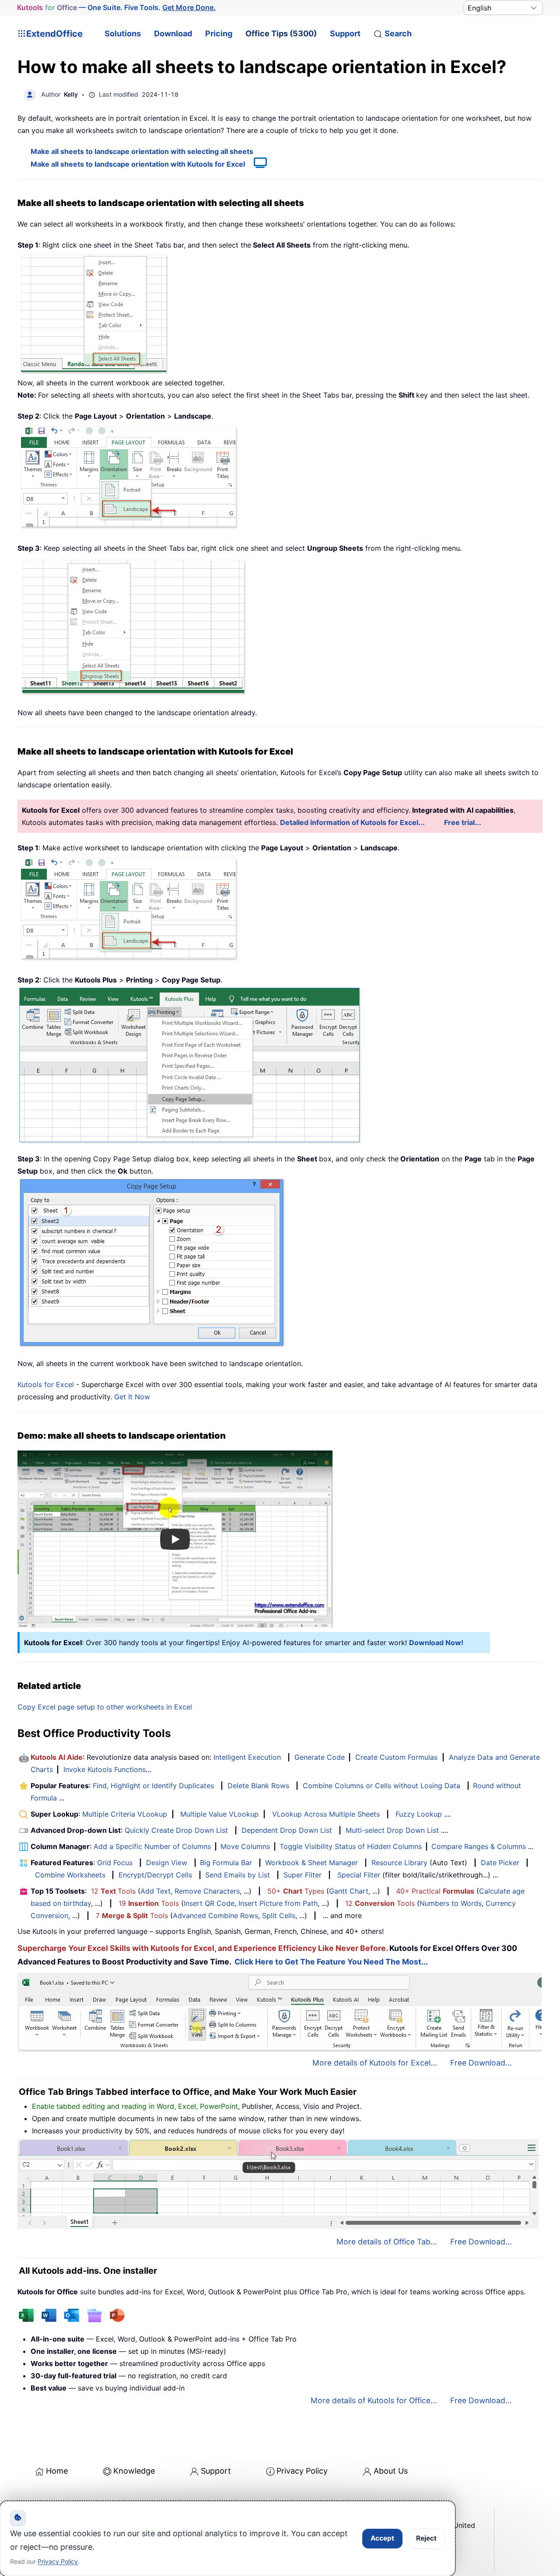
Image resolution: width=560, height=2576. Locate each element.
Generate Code (320, 1757)
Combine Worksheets (70, 1875)
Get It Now (132, 1397)
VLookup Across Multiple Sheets (326, 1814)
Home (57, 2471)
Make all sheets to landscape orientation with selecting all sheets (142, 151)
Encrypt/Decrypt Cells (155, 1875)
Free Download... (481, 2063)
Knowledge (134, 2471)
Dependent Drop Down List (287, 1830)
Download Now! (436, 1643)
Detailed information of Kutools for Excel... (352, 822)
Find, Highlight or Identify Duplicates (153, 1786)
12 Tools (113, 1891)
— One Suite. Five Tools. (116, 7)
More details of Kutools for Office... (374, 2400)
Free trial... (463, 822)
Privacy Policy (302, 2471)
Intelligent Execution (247, 1757)
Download (173, 33)
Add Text (156, 1891)
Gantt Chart (349, 1891)
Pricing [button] (219, 33)
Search (398, 33)
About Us (391, 2471)
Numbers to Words (451, 1903)
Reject (426, 2538)
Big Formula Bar (226, 1863)
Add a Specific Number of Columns (152, 1846)
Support (345, 33)
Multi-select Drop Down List (392, 1830)
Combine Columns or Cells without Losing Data (381, 1786)
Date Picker (500, 1863)
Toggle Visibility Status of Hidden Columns (351, 1846)
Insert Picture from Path (278, 1903)
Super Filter (303, 1875)
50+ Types (296, 1891)
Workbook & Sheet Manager (311, 1863)
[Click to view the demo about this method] (256, 164)
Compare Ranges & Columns (479, 1846)
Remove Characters (207, 1891)
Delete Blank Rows (258, 1786)
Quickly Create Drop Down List (176, 1830)
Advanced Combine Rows (215, 1915)
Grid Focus (115, 1863)
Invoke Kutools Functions (105, 1769)
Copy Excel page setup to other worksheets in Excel (105, 1707)
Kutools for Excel (46, 1384)
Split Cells (279, 1915)
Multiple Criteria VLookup (125, 1814)
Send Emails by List (238, 1875)
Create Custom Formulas (396, 1757)
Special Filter (359, 1875)
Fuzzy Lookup (419, 1814)
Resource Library (399, 1863)
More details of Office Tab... (387, 2242)
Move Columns (245, 1846)
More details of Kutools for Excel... (375, 2063)
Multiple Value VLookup (219, 1814)
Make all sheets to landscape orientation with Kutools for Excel (138, 164)
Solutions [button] (123, 33)
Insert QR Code (209, 1903)
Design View (167, 1863)
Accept (382, 2538)
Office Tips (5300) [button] (281, 33)
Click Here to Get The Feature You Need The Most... (331, 1962)
